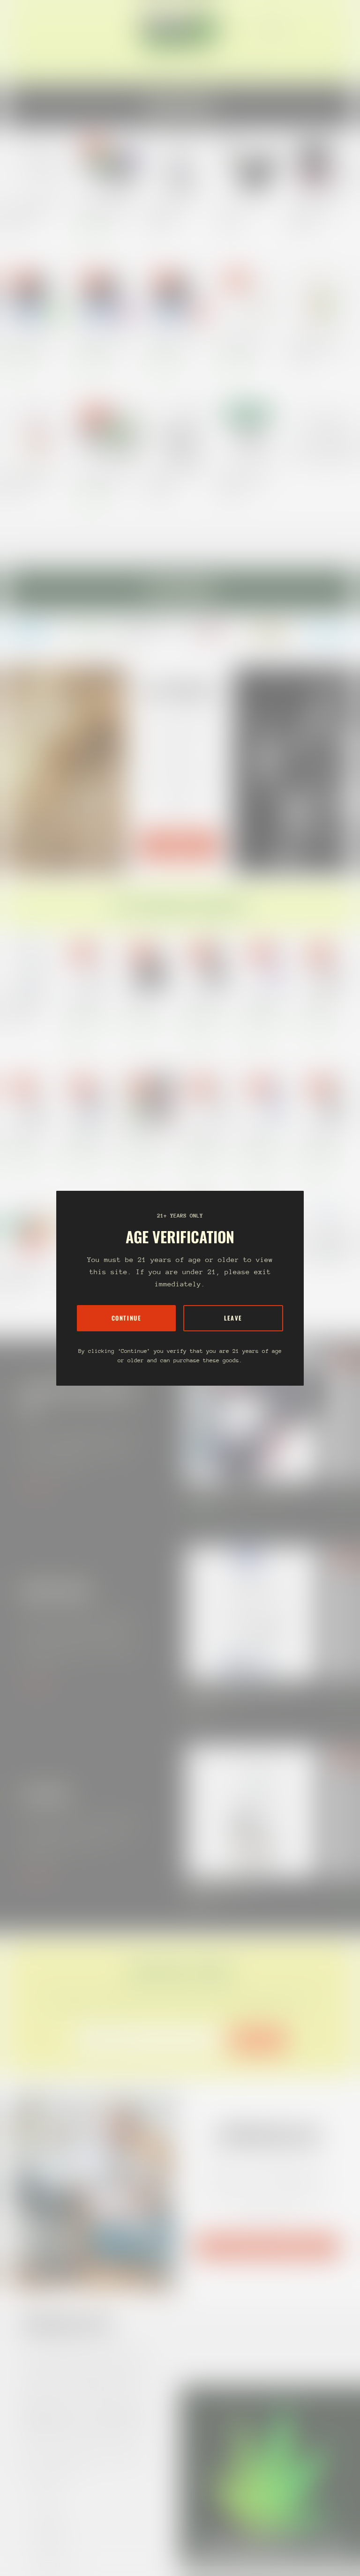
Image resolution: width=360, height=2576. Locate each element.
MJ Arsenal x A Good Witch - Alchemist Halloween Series (323, 1005)
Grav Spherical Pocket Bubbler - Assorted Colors (246, 478)
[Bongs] (328, 1233)
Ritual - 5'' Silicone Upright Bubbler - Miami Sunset (34, 478)
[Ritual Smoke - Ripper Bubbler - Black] (322, 165)
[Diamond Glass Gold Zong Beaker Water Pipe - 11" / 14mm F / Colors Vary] (253, 1613)
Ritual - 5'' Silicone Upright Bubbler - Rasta (319, 344)
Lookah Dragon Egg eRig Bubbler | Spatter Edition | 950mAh (106, 211)
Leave (233, 1318)
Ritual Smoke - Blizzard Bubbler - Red (176, 344)
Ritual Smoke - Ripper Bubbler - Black (317, 211)
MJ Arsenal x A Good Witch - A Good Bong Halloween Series (26, 1139)
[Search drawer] (313, 29)
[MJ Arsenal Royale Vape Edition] (180, 165)
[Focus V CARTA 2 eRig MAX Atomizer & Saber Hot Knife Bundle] (253, 1414)
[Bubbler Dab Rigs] (322, 432)
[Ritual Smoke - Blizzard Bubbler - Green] (37, 298)
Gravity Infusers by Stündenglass (267, 2246)
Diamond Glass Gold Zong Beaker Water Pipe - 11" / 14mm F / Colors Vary (27, 1005)
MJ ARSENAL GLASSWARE (180, 845)
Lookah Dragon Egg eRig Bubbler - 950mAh (106, 478)
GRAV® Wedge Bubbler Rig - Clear (176, 478)
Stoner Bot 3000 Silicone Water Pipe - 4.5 (25, 1273)
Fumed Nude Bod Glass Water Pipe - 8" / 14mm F (87, 1139)
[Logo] (180, 29)
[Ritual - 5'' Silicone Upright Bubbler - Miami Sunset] (37, 432)
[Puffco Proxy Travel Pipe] (251, 165)
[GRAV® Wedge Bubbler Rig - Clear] (180, 432)
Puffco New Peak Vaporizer (219, 1888)
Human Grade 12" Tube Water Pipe (86, 1005)
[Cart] (336, 29)
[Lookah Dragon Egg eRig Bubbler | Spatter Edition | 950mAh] (109, 165)
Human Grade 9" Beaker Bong (263, 1139)
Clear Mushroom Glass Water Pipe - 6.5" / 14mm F (32, 211)
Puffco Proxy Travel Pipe (243, 211)
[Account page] (324, 29)
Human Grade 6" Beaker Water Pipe (206, 1139)
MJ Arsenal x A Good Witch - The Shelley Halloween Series (146, 1005)
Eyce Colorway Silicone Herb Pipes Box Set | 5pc (147, 1139)
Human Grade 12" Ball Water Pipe (323, 1139)
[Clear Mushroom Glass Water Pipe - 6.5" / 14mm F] (37, 165)
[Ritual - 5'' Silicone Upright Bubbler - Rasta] (322, 298)
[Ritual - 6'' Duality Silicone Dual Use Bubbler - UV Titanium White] (251, 298)
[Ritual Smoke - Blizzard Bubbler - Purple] (109, 298)
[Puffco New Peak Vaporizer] (253, 1811)
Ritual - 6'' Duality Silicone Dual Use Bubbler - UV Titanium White (246, 344)
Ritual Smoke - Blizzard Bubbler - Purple (104, 344)
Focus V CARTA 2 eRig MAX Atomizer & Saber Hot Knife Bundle (246, 1495)
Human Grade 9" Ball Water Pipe (263, 1005)
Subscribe (258, 2040)
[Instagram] (32, 632)
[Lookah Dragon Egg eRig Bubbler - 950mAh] (109, 432)
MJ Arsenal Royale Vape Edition (170, 211)
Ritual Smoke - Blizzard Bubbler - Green (33, 344)
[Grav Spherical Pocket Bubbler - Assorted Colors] (251, 432)
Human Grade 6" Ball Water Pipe (203, 1005)
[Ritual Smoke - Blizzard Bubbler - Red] (180, 298)
